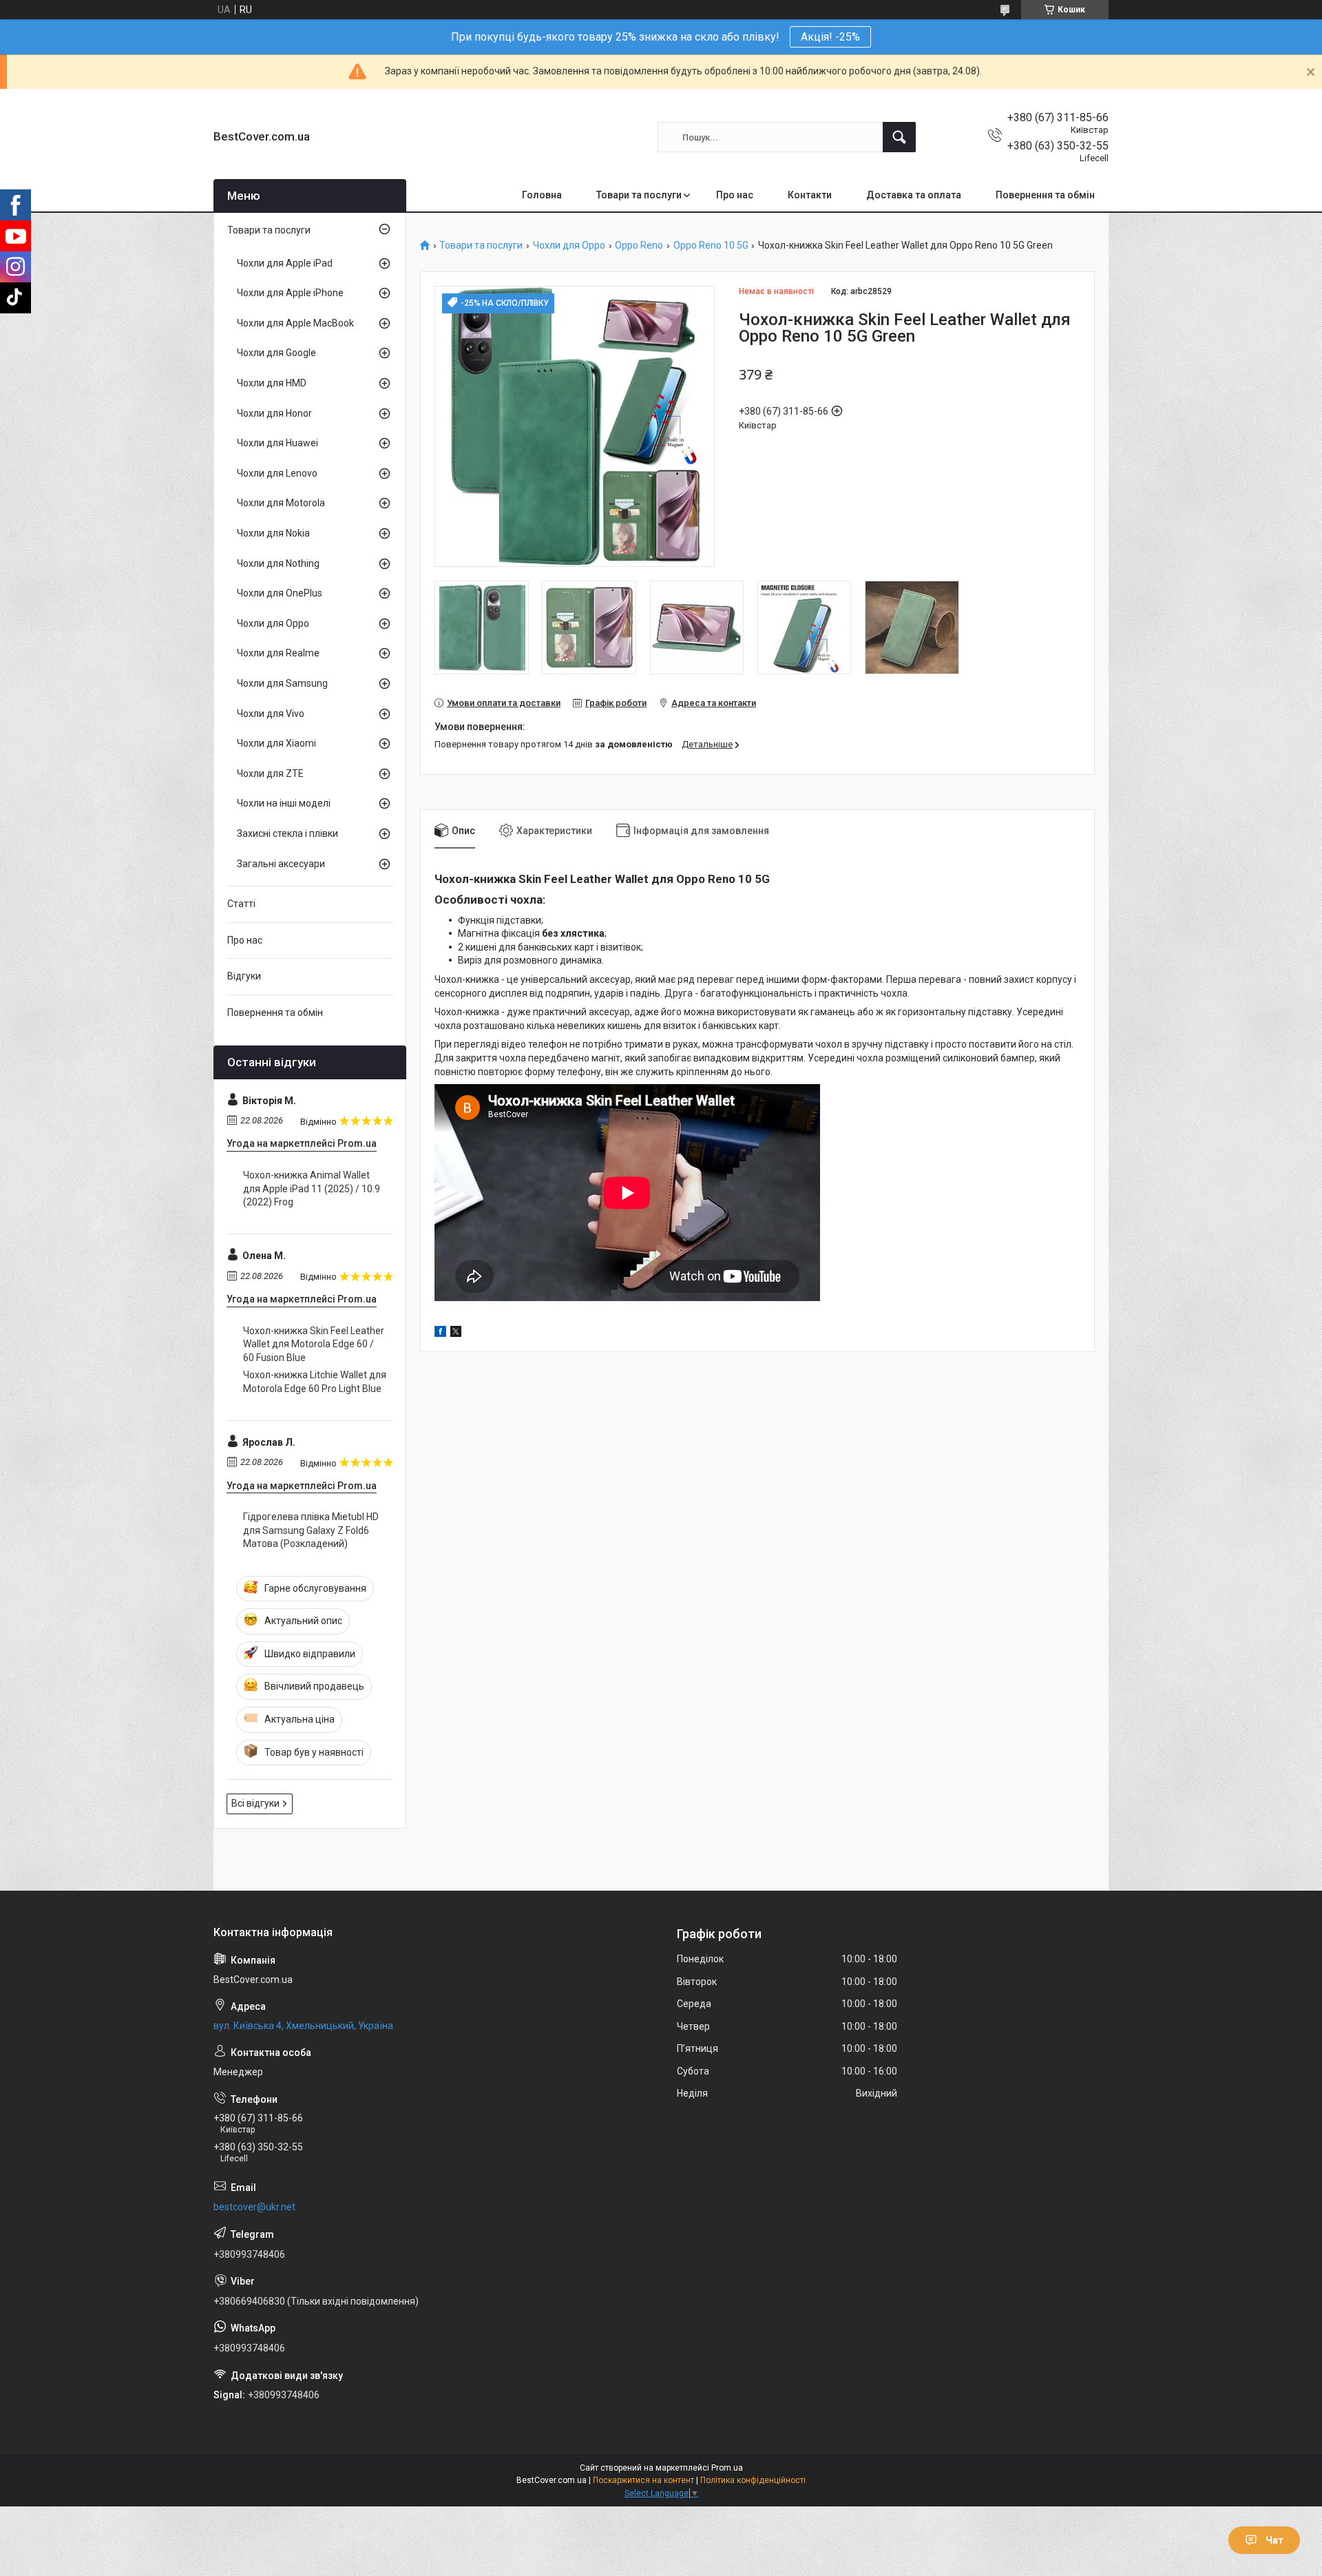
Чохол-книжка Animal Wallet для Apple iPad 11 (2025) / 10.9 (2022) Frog (312, 1188)
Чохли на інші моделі (284, 803)
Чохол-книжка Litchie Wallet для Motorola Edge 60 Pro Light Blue (315, 1382)
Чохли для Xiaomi (276, 743)
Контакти (810, 195)
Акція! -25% (830, 37)
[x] (456, 1333)
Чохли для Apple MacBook (295, 323)
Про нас (735, 195)
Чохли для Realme (278, 653)
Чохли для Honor (274, 413)
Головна (542, 195)
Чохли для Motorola (281, 503)
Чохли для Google (276, 353)
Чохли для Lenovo (277, 473)
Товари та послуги (639, 195)
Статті (241, 904)
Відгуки (244, 976)
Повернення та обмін (1045, 195)
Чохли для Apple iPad (285, 263)
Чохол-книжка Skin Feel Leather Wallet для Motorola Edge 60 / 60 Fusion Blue (314, 1344)
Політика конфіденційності (753, 2480)
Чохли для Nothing (278, 563)
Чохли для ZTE (270, 773)
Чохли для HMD (272, 383)
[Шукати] (899, 137)
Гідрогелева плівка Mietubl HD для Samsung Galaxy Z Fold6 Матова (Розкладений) (311, 1530)
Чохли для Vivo (271, 714)
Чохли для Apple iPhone (290, 293)
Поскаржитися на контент (643, 2480)
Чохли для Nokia (273, 533)
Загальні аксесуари (281, 864)
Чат (1274, 2540)
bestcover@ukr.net (254, 2207)
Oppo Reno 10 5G (711, 246)
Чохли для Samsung (282, 683)
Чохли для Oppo (569, 246)
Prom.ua (727, 2468)
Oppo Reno (639, 246)
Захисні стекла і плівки (287, 833)
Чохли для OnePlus (280, 593)
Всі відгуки (255, 1803)
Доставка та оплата (914, 195)
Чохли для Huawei (277, 443)
